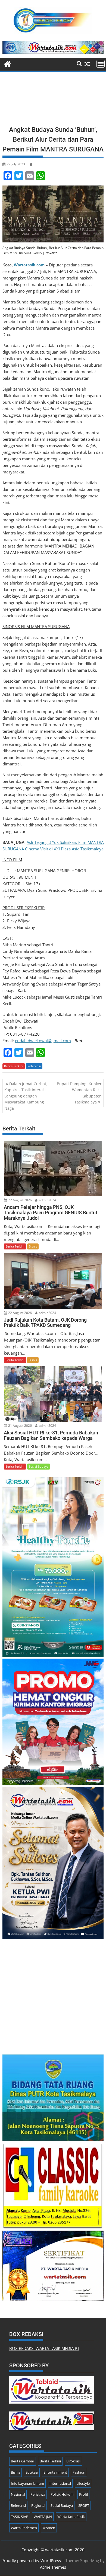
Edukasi (32, 2472)
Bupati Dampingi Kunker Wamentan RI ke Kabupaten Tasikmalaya (79, 1093)
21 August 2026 (20, 1426)
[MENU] (101, 64)
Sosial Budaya (39, 1466)
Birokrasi (73, 2461)
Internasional (60, 2483)
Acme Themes (53, 2567)
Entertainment (55, 2472)
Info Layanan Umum (27, 2483)
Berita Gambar (23, 2461)
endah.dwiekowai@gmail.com (43, 1041)
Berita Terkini (14, 1066)
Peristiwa (38, 2494)
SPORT (84, 2505)
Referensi (34, 1066)
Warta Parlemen (24, 2528)
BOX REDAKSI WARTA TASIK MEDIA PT (44, 2348)
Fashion (79, 2472)
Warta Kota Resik (71, 2517)
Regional (38, 2505)
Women (49, 2528)
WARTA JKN (43, 2517)
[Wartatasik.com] (8, 63)
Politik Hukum (62, 2494)
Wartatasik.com (29, 265)
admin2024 (47, 1200)
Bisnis (33, 1246)
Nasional (18, 2494)
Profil (83, 2494)
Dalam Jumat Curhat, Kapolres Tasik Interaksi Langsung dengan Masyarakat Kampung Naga (26, 1096)
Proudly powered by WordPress (31, 2560)
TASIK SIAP (20, 2517)
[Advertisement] (53, 101)
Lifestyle (83, 2483)
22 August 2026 (20, 1200)
